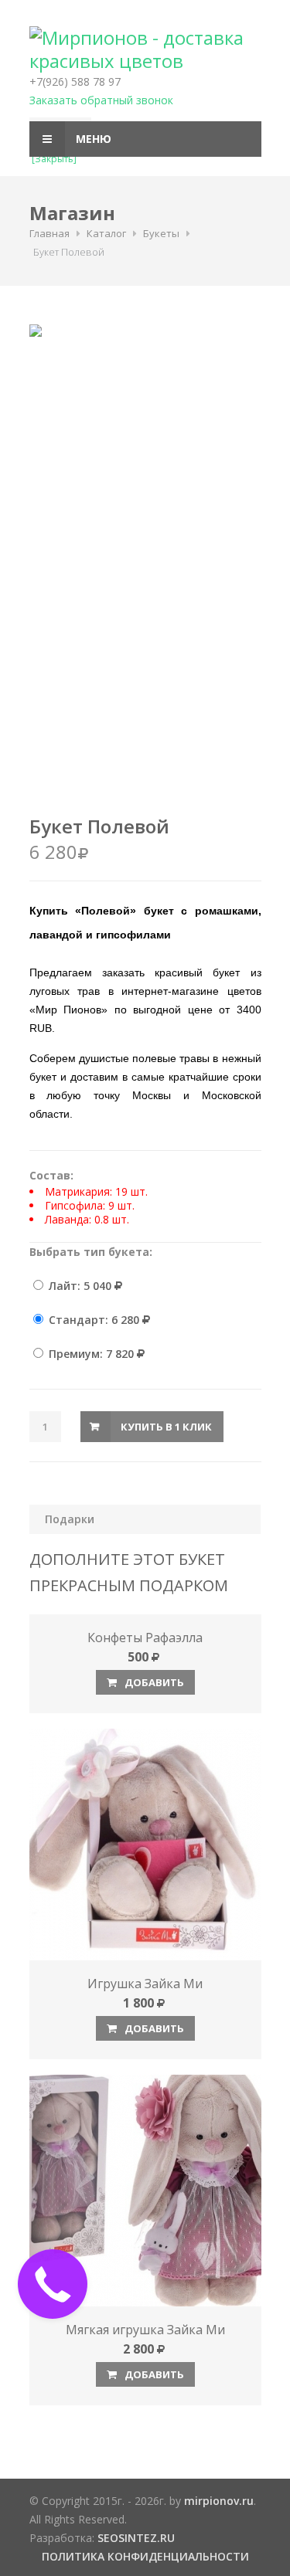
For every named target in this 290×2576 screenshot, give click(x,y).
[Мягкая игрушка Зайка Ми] (145, 2191)
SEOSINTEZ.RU (136, 2538)
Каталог (106, 233)
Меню (92, 139)
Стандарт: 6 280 (94, 1320)
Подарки (70, 1519)
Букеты (161, 233)
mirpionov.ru (219, 2501)
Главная (49, 233)
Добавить (153, 1682)
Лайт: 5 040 (80, 1286)
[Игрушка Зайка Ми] (145, 1845)
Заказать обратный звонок (101, 100)
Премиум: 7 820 (91, 1354)
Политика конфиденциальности (145, 2556)
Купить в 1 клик (166, 1427)
